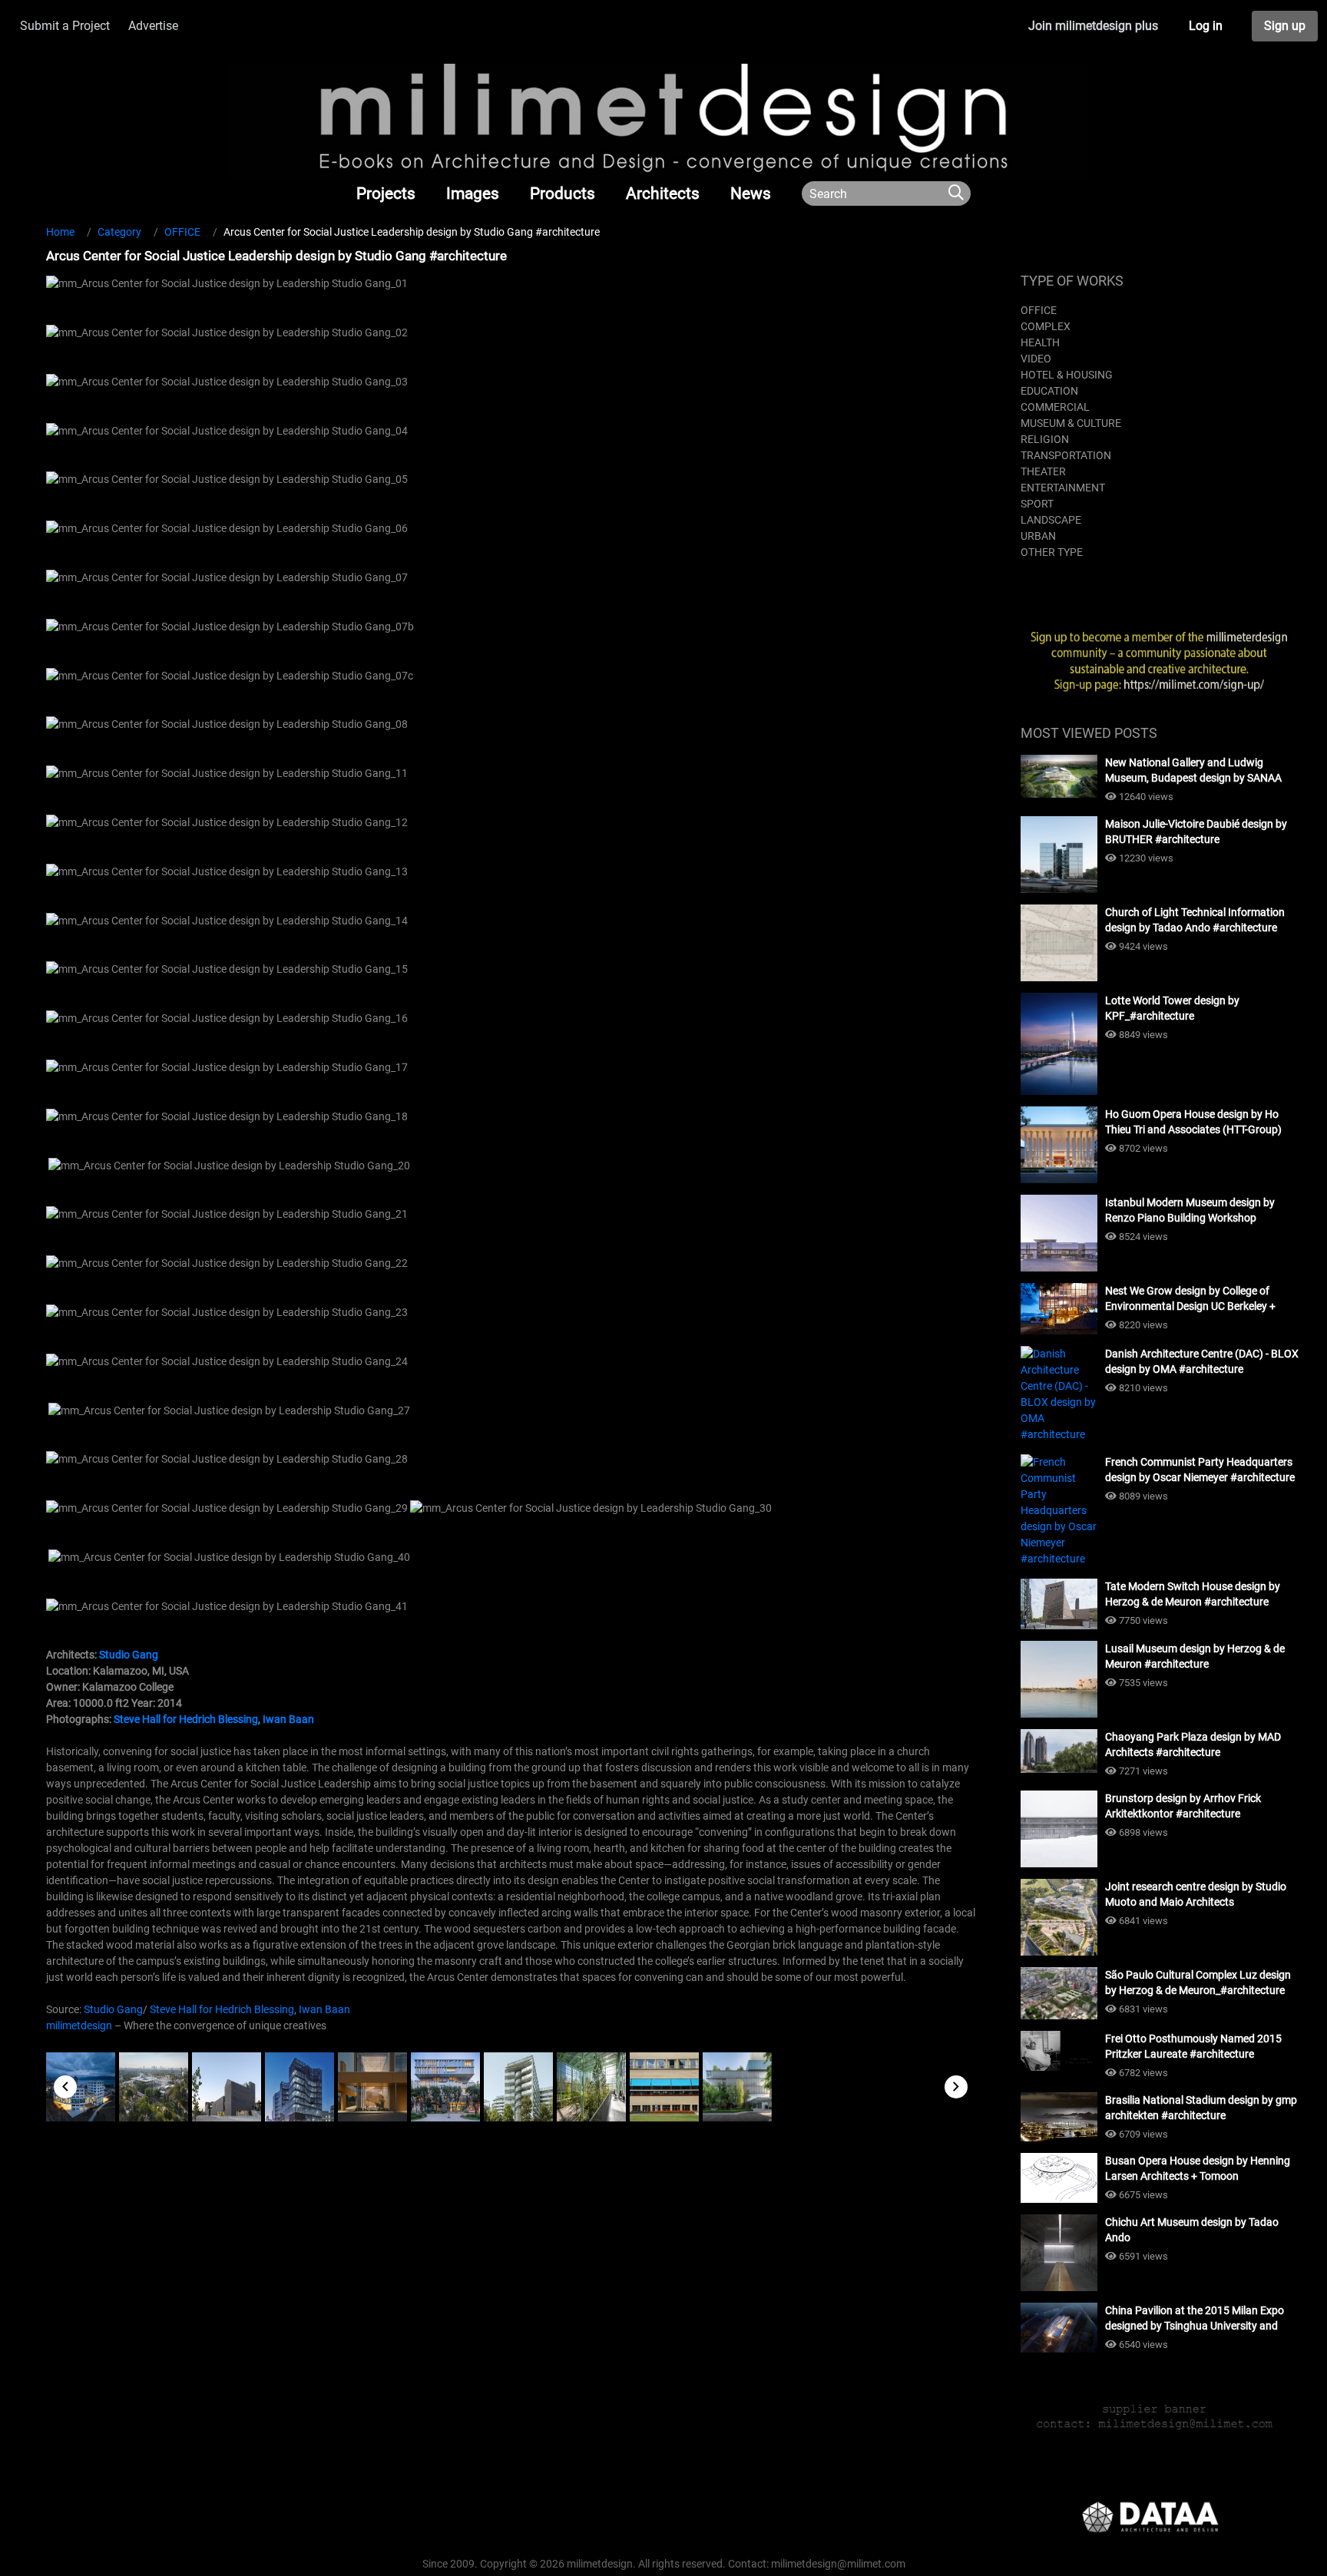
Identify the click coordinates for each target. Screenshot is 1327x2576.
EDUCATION (1049, 391)
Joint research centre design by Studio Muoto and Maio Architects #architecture (1196, 1895)
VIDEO (1036, 359)
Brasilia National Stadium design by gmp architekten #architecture (1201, 2108)
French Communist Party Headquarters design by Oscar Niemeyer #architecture (1200, 1470)
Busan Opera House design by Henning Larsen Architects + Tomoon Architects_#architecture (1198, 2169)
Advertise (153, 26)
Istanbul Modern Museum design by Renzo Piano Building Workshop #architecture (1190, 1211)
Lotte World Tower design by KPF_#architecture (1172, 1008)
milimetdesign (79, 2025)
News (751, 193)
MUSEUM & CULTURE (1071, 423)
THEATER (1043, 471)
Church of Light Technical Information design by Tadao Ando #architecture (1195, 920)
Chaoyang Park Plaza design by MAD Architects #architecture (1193, 1744)
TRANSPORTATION (1066, 455)
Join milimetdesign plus (1093, 26)
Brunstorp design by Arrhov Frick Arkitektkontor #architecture (1183, 1806)
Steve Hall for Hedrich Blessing (186, 1719)
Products (563, 193)
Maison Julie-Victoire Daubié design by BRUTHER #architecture (1196, 832)
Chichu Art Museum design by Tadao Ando (1192, 2230)
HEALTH (1040, 342)
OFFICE (1039, 310)
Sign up (1285, 26)
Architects (663, 193)
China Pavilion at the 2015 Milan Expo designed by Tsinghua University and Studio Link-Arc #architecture (1195, 2319)
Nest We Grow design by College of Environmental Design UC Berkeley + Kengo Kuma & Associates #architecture (1201, 1299)
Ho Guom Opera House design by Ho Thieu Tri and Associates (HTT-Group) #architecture (1193, 1123)
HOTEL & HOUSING (1067, 375)
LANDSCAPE (1051, 520)
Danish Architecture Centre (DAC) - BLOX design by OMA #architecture (1202, 1361)
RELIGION (1045, 439)
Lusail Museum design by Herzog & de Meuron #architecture (1195, 1656)
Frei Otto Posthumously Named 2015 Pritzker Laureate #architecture (1193, 2046)
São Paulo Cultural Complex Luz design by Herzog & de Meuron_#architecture (1198, 1982)
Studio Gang (129, 1655)
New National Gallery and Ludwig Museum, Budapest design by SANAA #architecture (1193, 771)
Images (473, 193)
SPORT (1037, 504)
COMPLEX (1046, 326)
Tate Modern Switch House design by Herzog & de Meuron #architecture (1193, 1594)
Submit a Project (65, 26)
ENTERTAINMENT (1063, 488)
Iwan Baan (288, 1719)
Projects (386, 193)
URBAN (1038, 536)
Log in (1206, 26)
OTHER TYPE (1052, 552)
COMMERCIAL (1055, 407)
